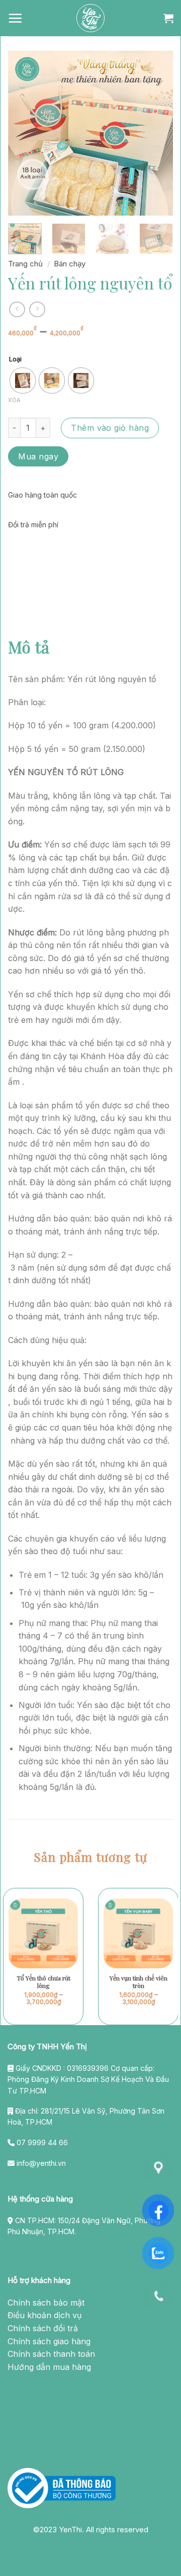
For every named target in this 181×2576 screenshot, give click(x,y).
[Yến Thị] (90, 18)
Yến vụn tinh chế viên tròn (139, 1982)
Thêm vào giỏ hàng (110, 428)
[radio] (23, 380)
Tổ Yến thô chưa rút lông (43, 1982)
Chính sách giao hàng (49, 2341)
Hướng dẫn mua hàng (49, 2367)
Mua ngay (38, 456)
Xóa (14, 400)
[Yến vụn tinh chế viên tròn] (138, 1933)
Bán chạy (70, 264)
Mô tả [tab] (29, 647)
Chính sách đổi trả (43, 2328)
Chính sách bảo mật (46, 2303)
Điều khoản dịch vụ (44, 2315)
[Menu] (15, 18)
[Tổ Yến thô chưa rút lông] (43, 1933)
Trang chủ (25, 264)
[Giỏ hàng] (168, 18)
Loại (15, 359)
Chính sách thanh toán (51, 2354)
